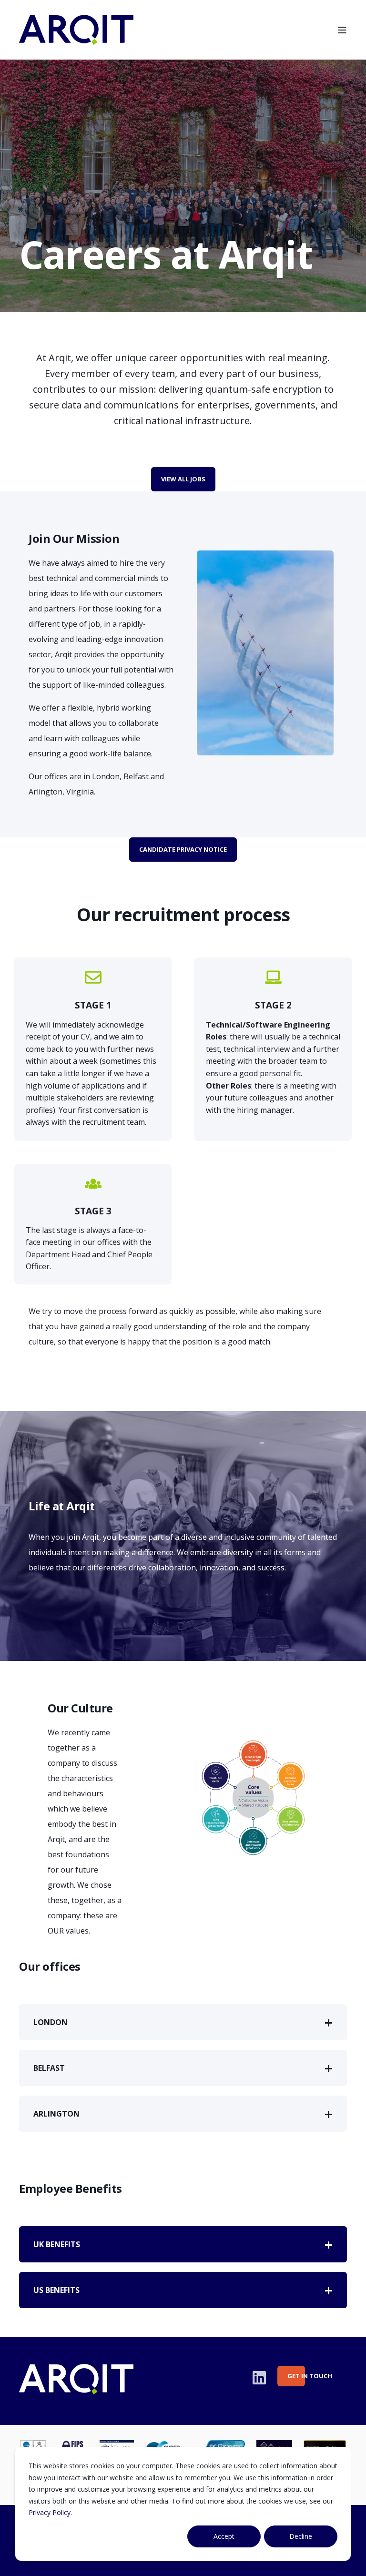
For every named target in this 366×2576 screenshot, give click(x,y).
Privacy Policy (50, 2512)
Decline (301, 2536)
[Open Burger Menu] (342, 30)
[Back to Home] (76, 38)
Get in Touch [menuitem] (296, 2376)
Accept (224, 2536)
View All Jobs (183, 479)
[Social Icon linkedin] (259, 2378)
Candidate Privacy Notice (183, 849)
